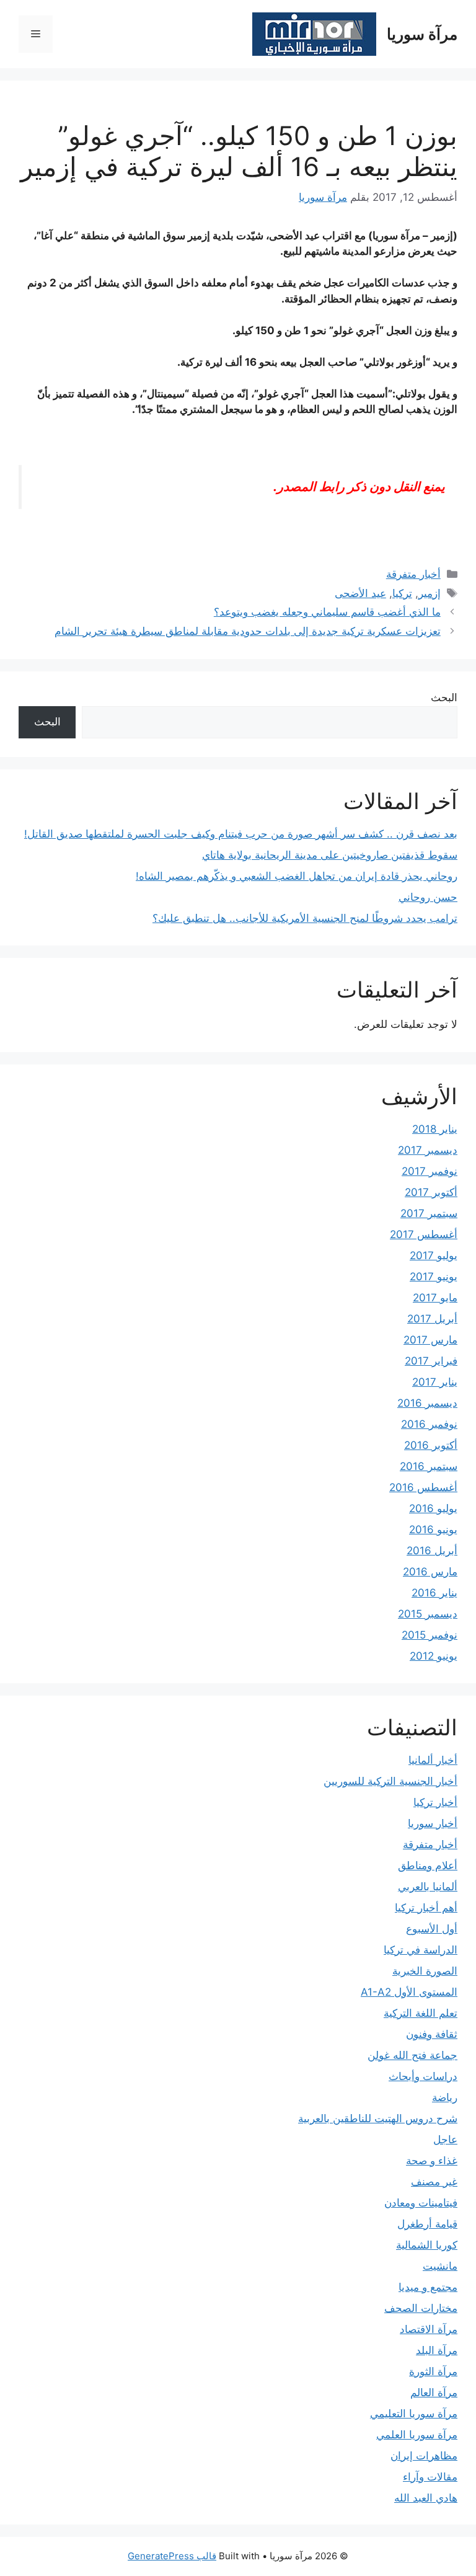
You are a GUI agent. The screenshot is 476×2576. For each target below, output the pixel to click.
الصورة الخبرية (425, 1971)
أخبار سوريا (433, 1823)
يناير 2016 (434, 1593)
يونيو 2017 (434, 1277)
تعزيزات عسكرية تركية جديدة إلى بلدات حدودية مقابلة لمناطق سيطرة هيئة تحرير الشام (248, 631)
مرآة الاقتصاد (429, 2329)
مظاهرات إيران (424, 2456)
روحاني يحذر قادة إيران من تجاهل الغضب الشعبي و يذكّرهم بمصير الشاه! (297, 876)
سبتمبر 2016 (429, 1466)
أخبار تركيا (435, 1802)
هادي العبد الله (426, 2498)
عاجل (445, 2140)
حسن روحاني (428, 897)
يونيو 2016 (433, 1529)
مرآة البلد (437, 2350)
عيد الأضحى (360, 593)
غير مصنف (434, 2182)
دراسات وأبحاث (423, 2076)
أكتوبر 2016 (431, 1445)
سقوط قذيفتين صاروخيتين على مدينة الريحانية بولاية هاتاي (330, 855)
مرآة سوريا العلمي (417, 2435)
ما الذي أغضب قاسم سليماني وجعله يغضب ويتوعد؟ (327, 612)
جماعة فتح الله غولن (412, 2055)
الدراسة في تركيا (421, 1950)
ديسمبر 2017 (428, 1150)
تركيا (402, 593)
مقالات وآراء (430, 2477)
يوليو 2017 (434, 1255)
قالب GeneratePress (172, 2556)
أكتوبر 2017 (431, 1192)
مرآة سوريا (422, 34)
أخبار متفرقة (413, 574)
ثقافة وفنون (432, 2034)
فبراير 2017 (431, 1361)
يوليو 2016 (433, 1508)
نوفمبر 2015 (430, 1635)
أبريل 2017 (432, 1319)
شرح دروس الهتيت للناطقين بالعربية (378, 2118)
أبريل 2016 (432, 1551)
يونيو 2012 (434, 1656)
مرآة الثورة (433, 2371)
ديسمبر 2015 (428, 1614)
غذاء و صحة (432, 2161)
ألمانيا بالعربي (428, 1887)
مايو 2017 (435, 1298)
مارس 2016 (430, 1572)
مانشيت (440, 2266)
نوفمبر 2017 (430, 1171)
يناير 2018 (435, 1129)
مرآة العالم (434, 2392)
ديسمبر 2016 (427, 1403)
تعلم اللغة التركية (421, 2013)
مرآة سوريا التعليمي (414, 2414)
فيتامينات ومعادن (421, 2203)
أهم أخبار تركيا (426, 1908)
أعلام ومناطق (428, 1866)
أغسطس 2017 (424, 1234)
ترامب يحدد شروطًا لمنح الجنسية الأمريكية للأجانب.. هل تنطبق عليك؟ (305, 918)
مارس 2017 (430, 1340)
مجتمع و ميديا (428, 2287)
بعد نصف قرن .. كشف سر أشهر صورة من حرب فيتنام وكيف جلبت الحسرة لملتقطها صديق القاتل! (241, 834)
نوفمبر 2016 (429, 1424)
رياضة (445, 2097)
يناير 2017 (435, 1382)
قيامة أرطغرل (427, 2224)
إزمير (430, 593)
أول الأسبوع (432, 1929)
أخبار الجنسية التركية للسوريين (390, 1781)
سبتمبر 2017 (429, 1213)
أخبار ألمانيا (433, 1760)
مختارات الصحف (421, 2308)
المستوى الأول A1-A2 (409, 1992)
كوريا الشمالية (427, 2245)
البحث (444, 697)
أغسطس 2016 (423, 1487)
